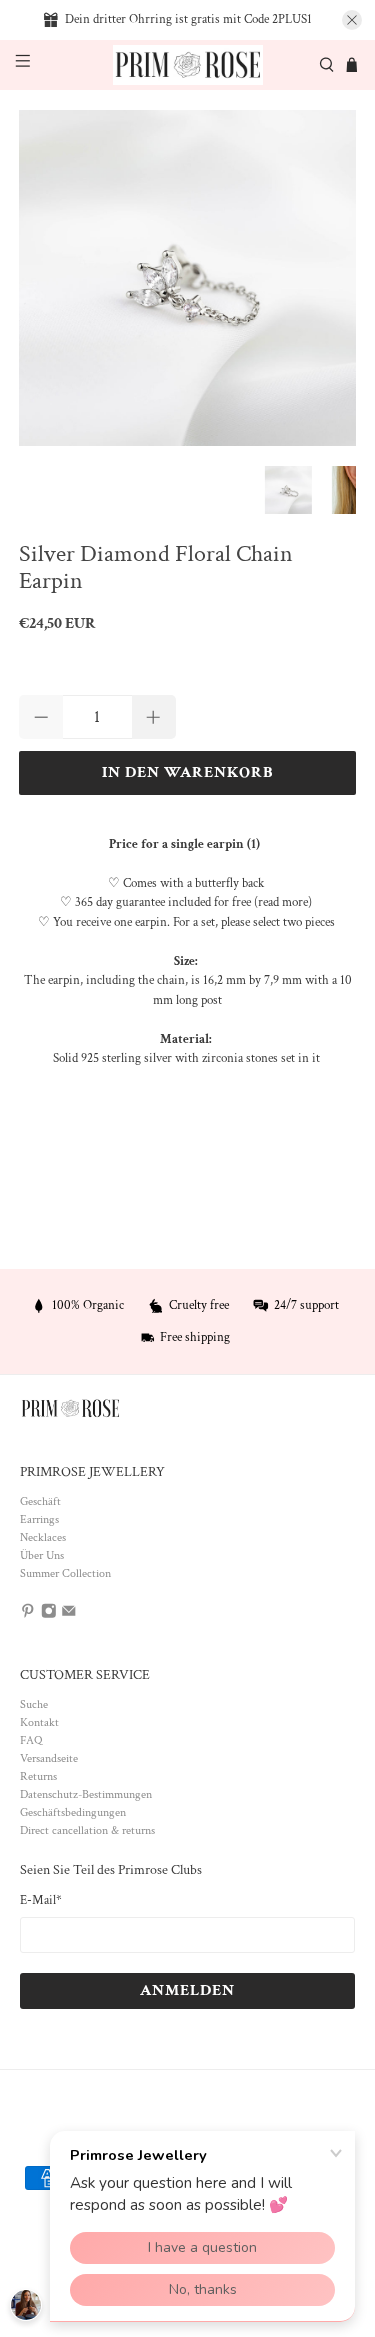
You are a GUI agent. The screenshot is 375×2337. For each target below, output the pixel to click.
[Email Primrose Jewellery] (69, 1615)
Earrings (39, 1519)
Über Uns (42, 1555)
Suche (34, 1704)
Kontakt (39, 1722)
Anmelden (187, 1990)
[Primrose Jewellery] (188, 65)
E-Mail (41, 1900)
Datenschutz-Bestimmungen (86, 1794)
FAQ (31, 1740)
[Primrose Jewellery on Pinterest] (28, 1615)
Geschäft (40, 1501)
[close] (352, 20)
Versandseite (49, 1758)
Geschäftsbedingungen (73, 1812)
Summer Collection (65, 1573)
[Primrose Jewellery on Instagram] (49, 1615)
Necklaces (43, 1537)
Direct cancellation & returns (87, 1830)
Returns (38, 1776)
